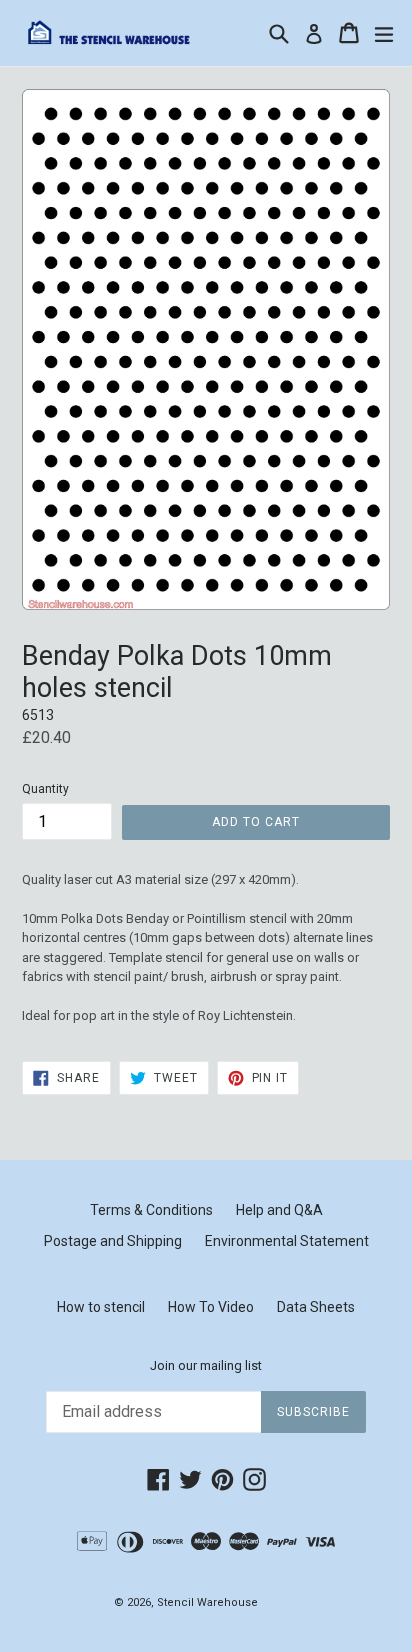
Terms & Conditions (151, 1210)
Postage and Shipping (113, 1241)
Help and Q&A (279, 1210)
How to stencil (101, 1307)
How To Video (211, 1307)
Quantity (45, 789)
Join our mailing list (206, 1365)
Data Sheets (316, 1307)
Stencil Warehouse (207, 1602)
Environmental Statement (287, 1241)
